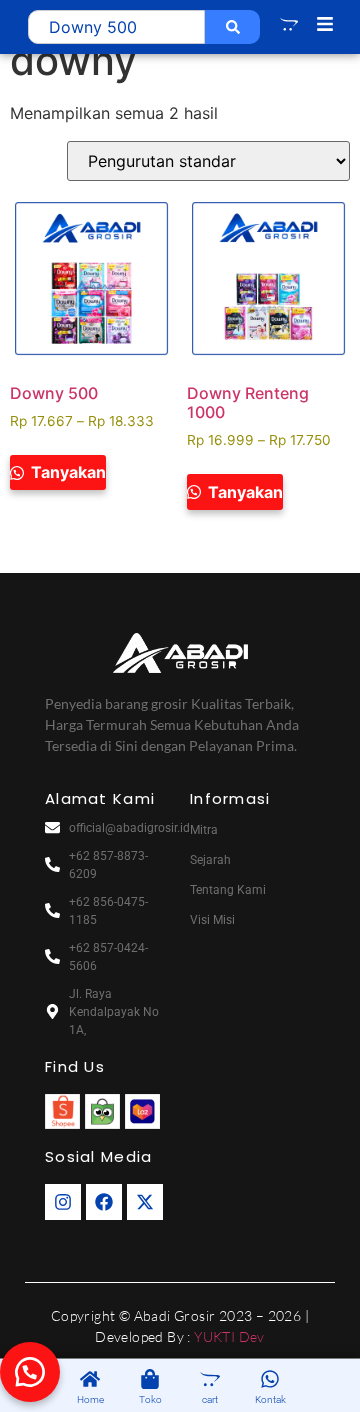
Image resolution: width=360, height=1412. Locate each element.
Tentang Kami (228, 890)
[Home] (90, 1380)
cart (210, 1399)
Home (90, 1399)
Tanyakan (66, 472)
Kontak (270, 1399)
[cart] (210, 1380)
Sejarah (210, 860)
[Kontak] (270, 1380)
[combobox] (116, 27)
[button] (30, 1372)
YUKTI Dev (229, 1336)
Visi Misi (212, 920)
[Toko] (150, 1380)
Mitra (204, 830)
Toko (150, 1399)
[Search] (232, 27)
